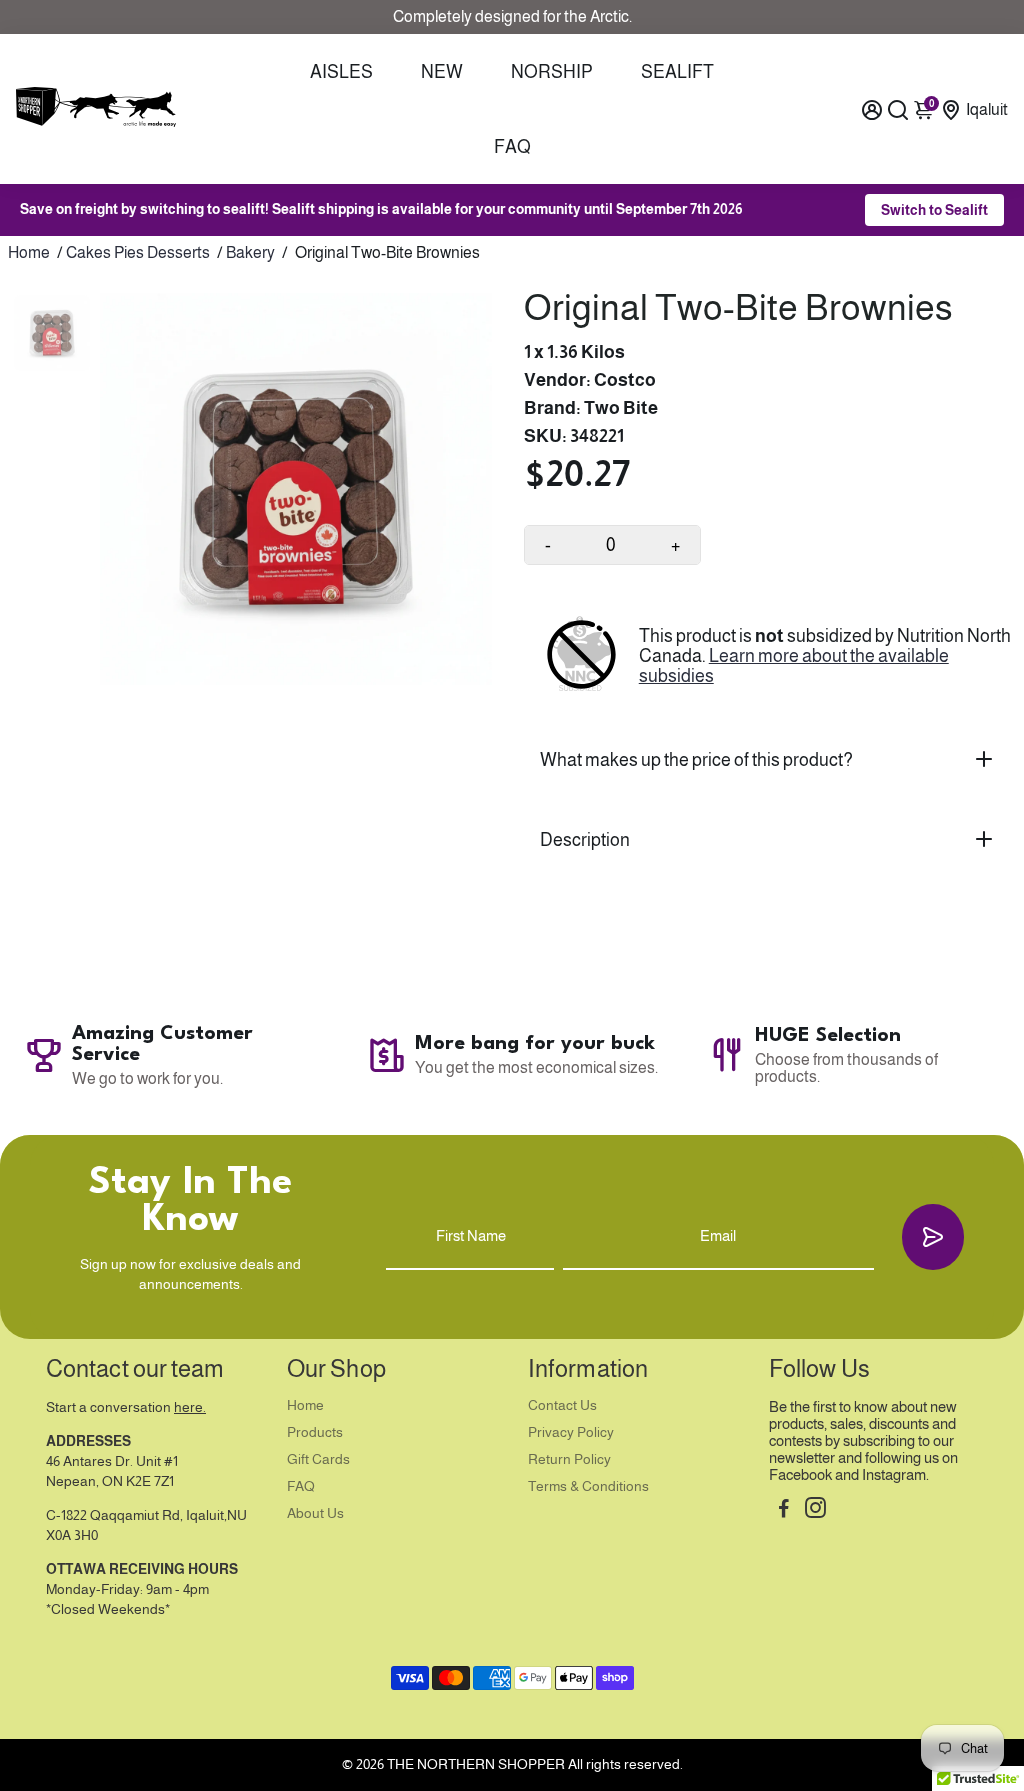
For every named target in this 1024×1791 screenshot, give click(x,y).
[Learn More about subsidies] (581, 656)
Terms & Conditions (588, 1486)
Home (29, 252)
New (442, 72)
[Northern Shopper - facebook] (784, 1510)
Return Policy (569, 1459)
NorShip (552, 72)
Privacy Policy (571, 1432)
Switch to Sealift (934, 210)
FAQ (512, 147)
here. (190, 1407)
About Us (315, 1513)
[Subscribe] (933, 1236)
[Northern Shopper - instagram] (815, 1510)
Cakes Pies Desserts (138, 252)
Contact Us (562, 1405)
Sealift (677, 72)
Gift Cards (318, 1459)
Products (315, 1432)
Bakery (250, 252)
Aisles (341, 72)
